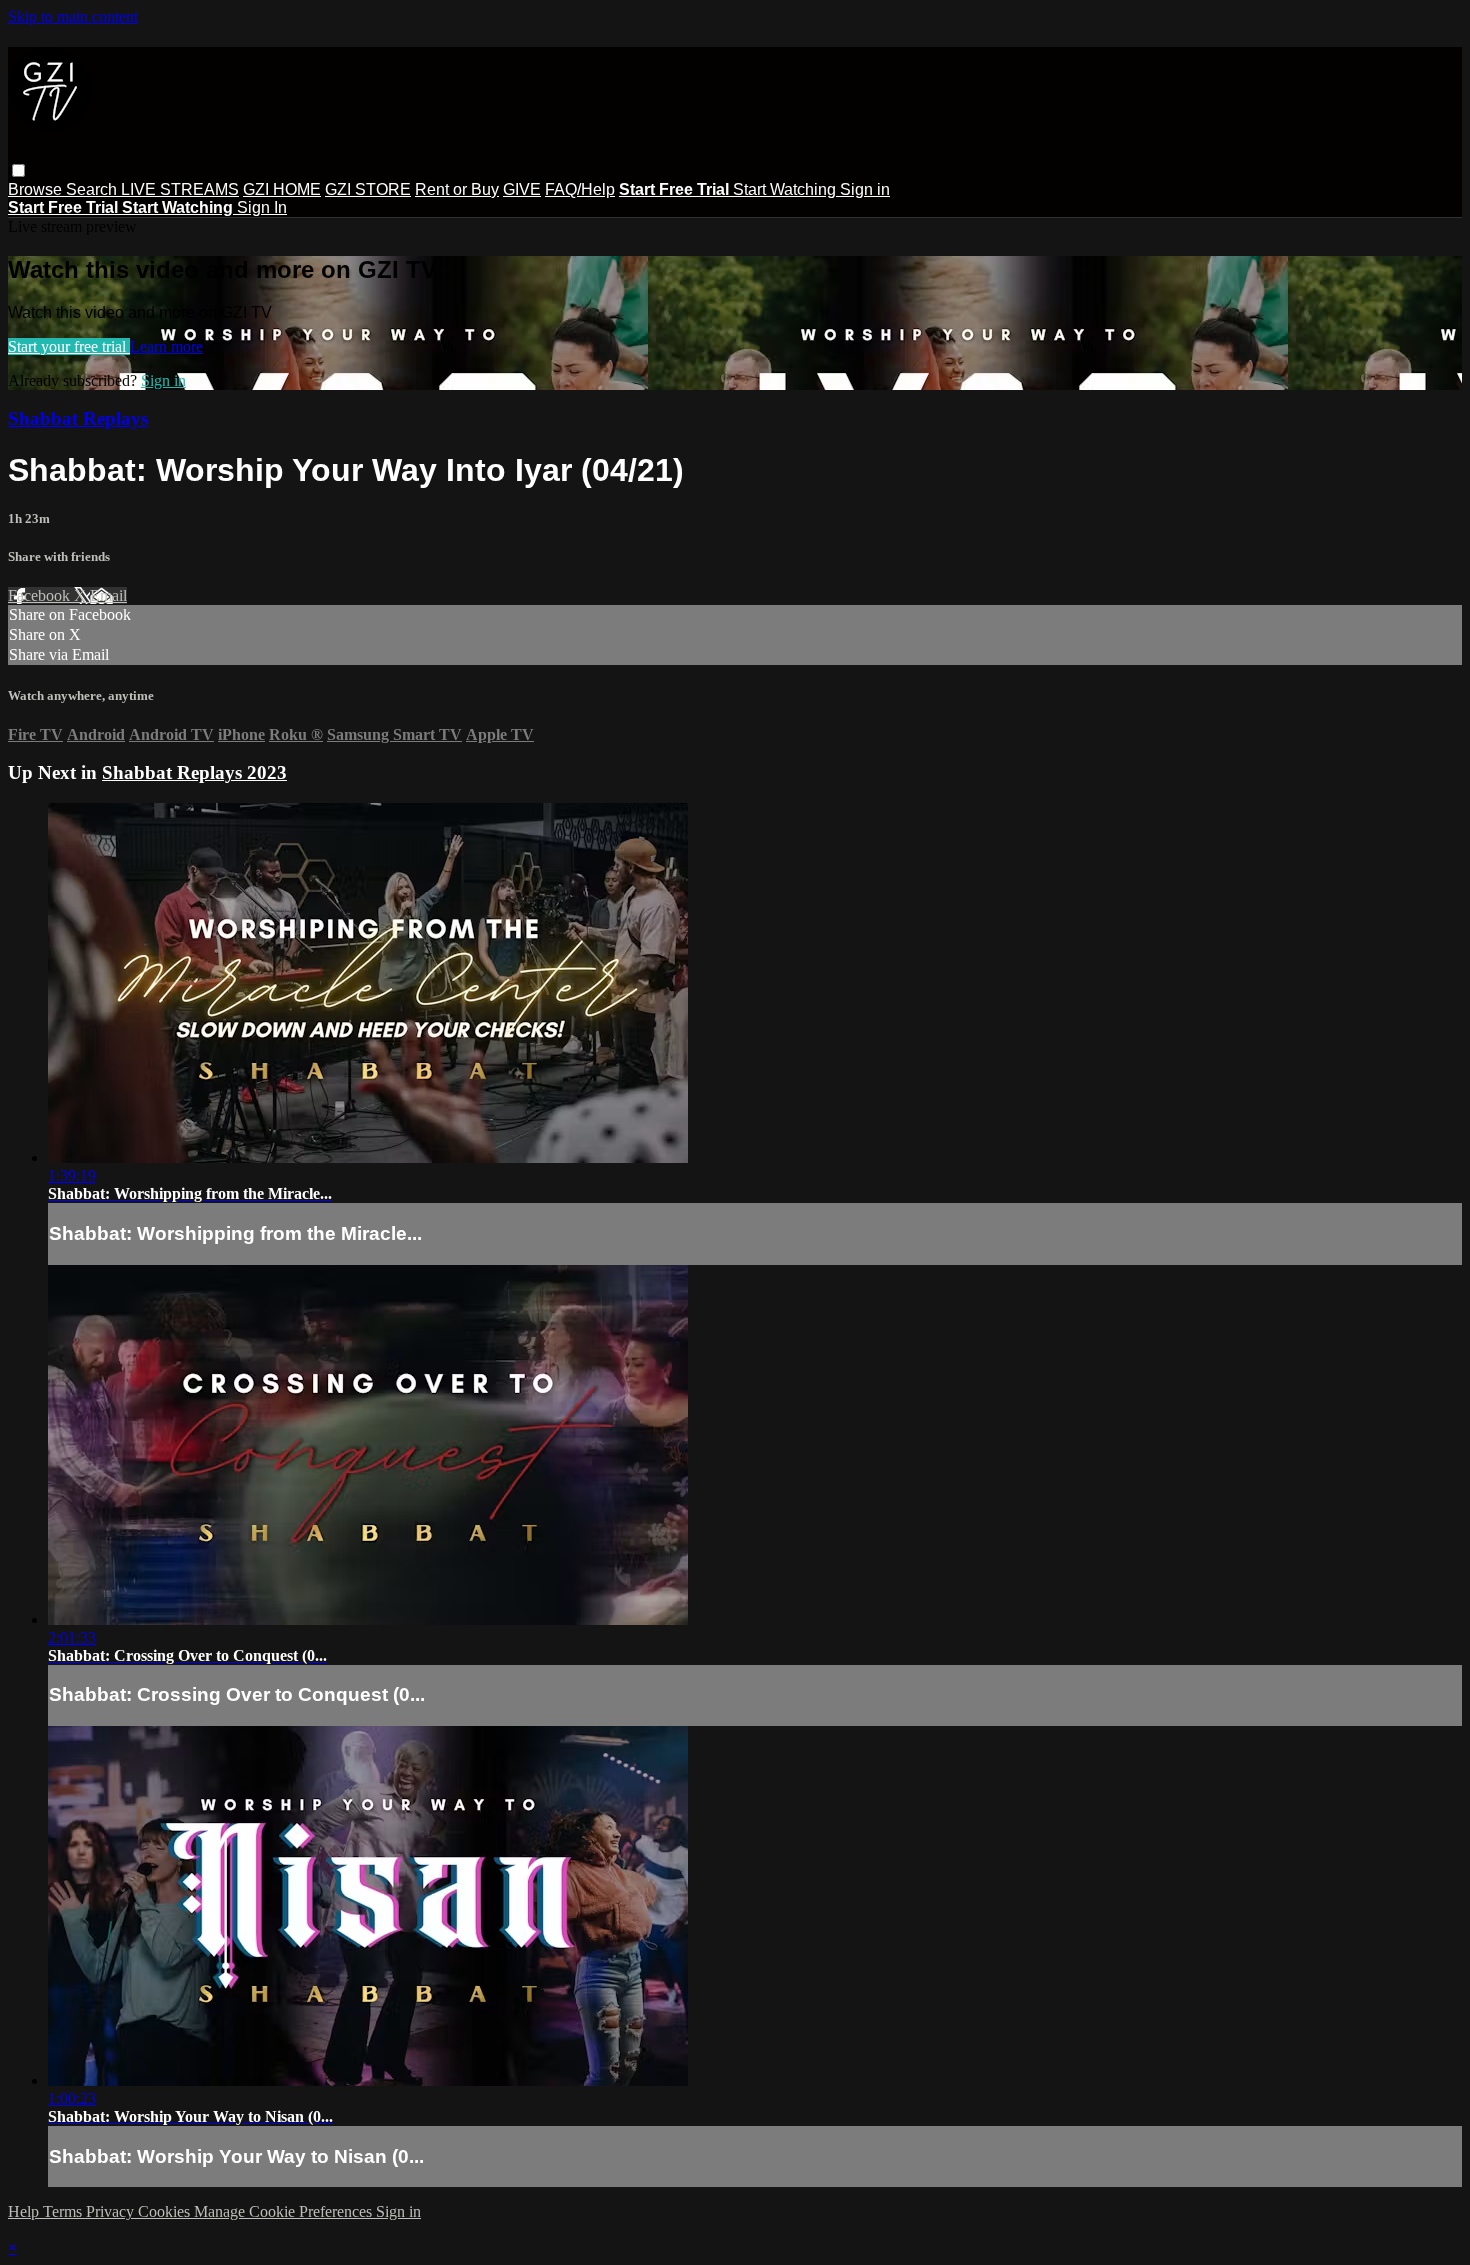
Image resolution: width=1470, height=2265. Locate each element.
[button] (18, 170)
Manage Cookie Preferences (285, 2211)
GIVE (522, 189)
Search (93, 189)
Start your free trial (69, 346)
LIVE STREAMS (180, 189)
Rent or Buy (457, 189)
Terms (64, 2211)
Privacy (112, 2211)
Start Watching (786, 189)
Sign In (262, 207)
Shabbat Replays (78, 418)
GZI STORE (368, 189)
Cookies (166, 2211)
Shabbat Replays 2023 (194, 772)
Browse (37, 189)
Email (108, 595)
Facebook (41, 595)
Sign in (865, 189)
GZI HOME (282, 189)
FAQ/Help (580, 189)
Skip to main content (73, 16)
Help (25, 2211)
